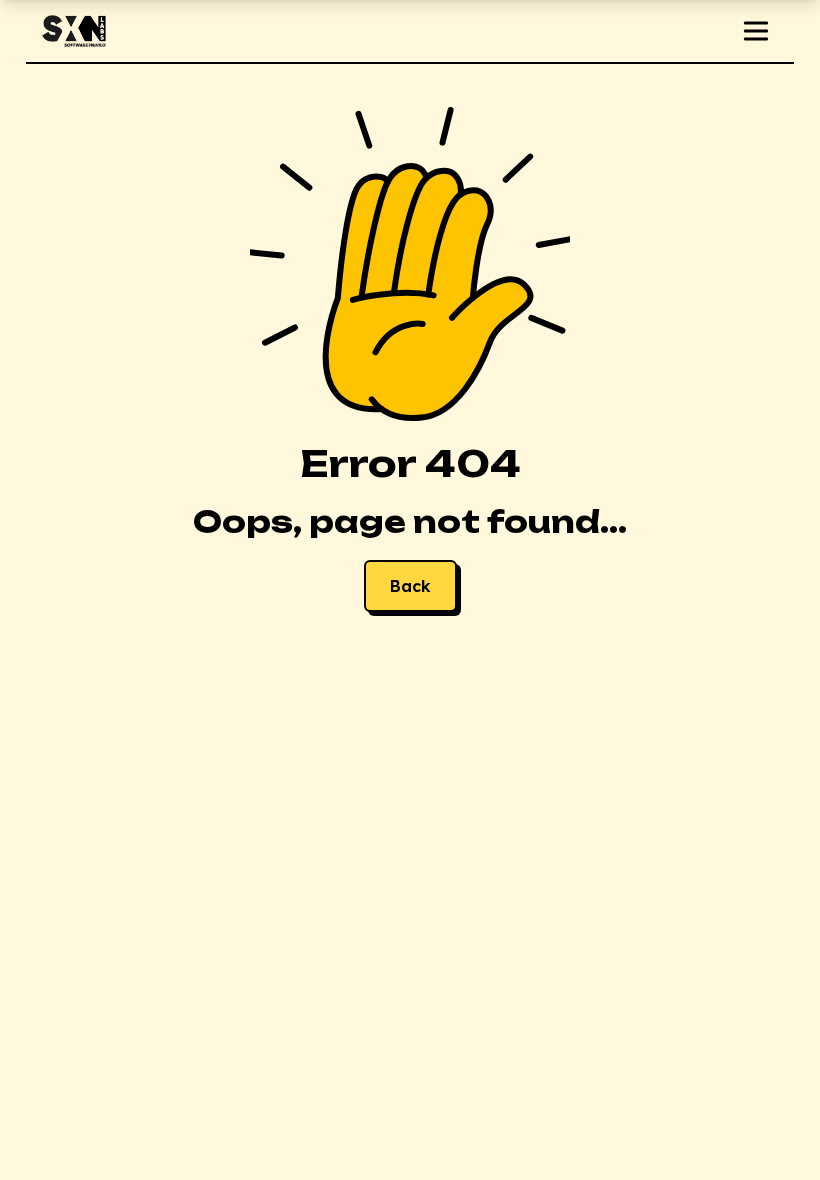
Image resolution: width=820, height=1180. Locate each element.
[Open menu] (756, 31)
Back (410, 586)
